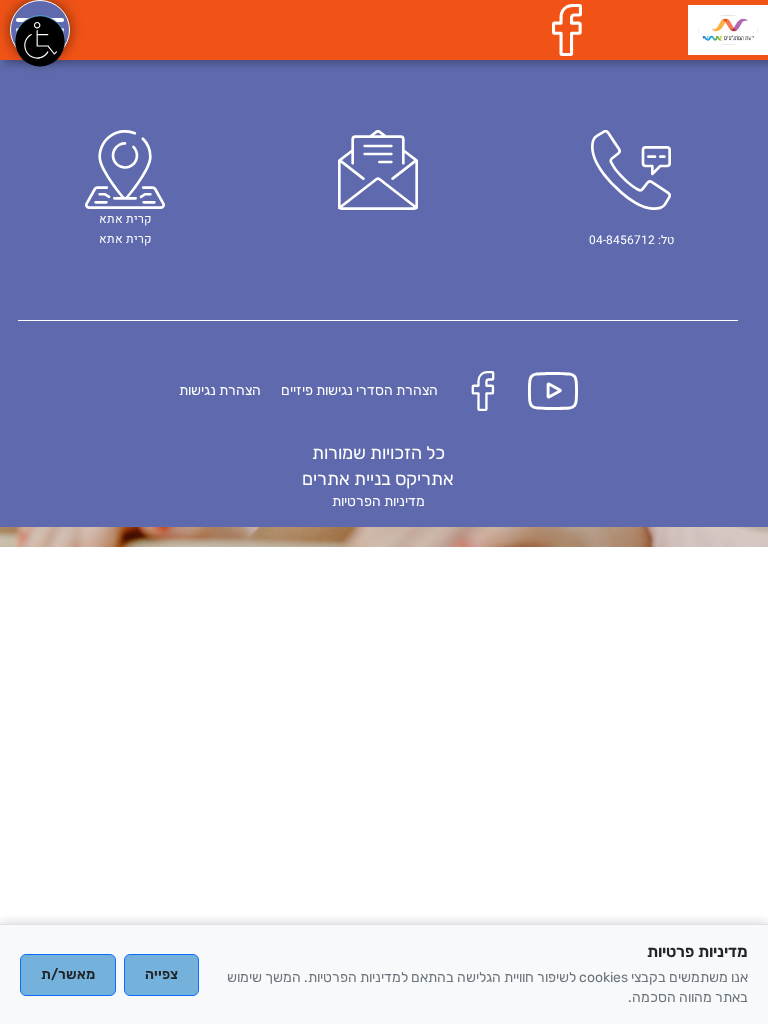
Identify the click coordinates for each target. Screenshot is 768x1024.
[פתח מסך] (40, 40)
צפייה (161, 974)
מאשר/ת (68, 974)
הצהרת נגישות (220, 390)
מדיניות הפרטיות (378, 501)
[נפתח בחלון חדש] (572, 29)
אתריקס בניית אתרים (378, 479)
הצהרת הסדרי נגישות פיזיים (359, 390)
